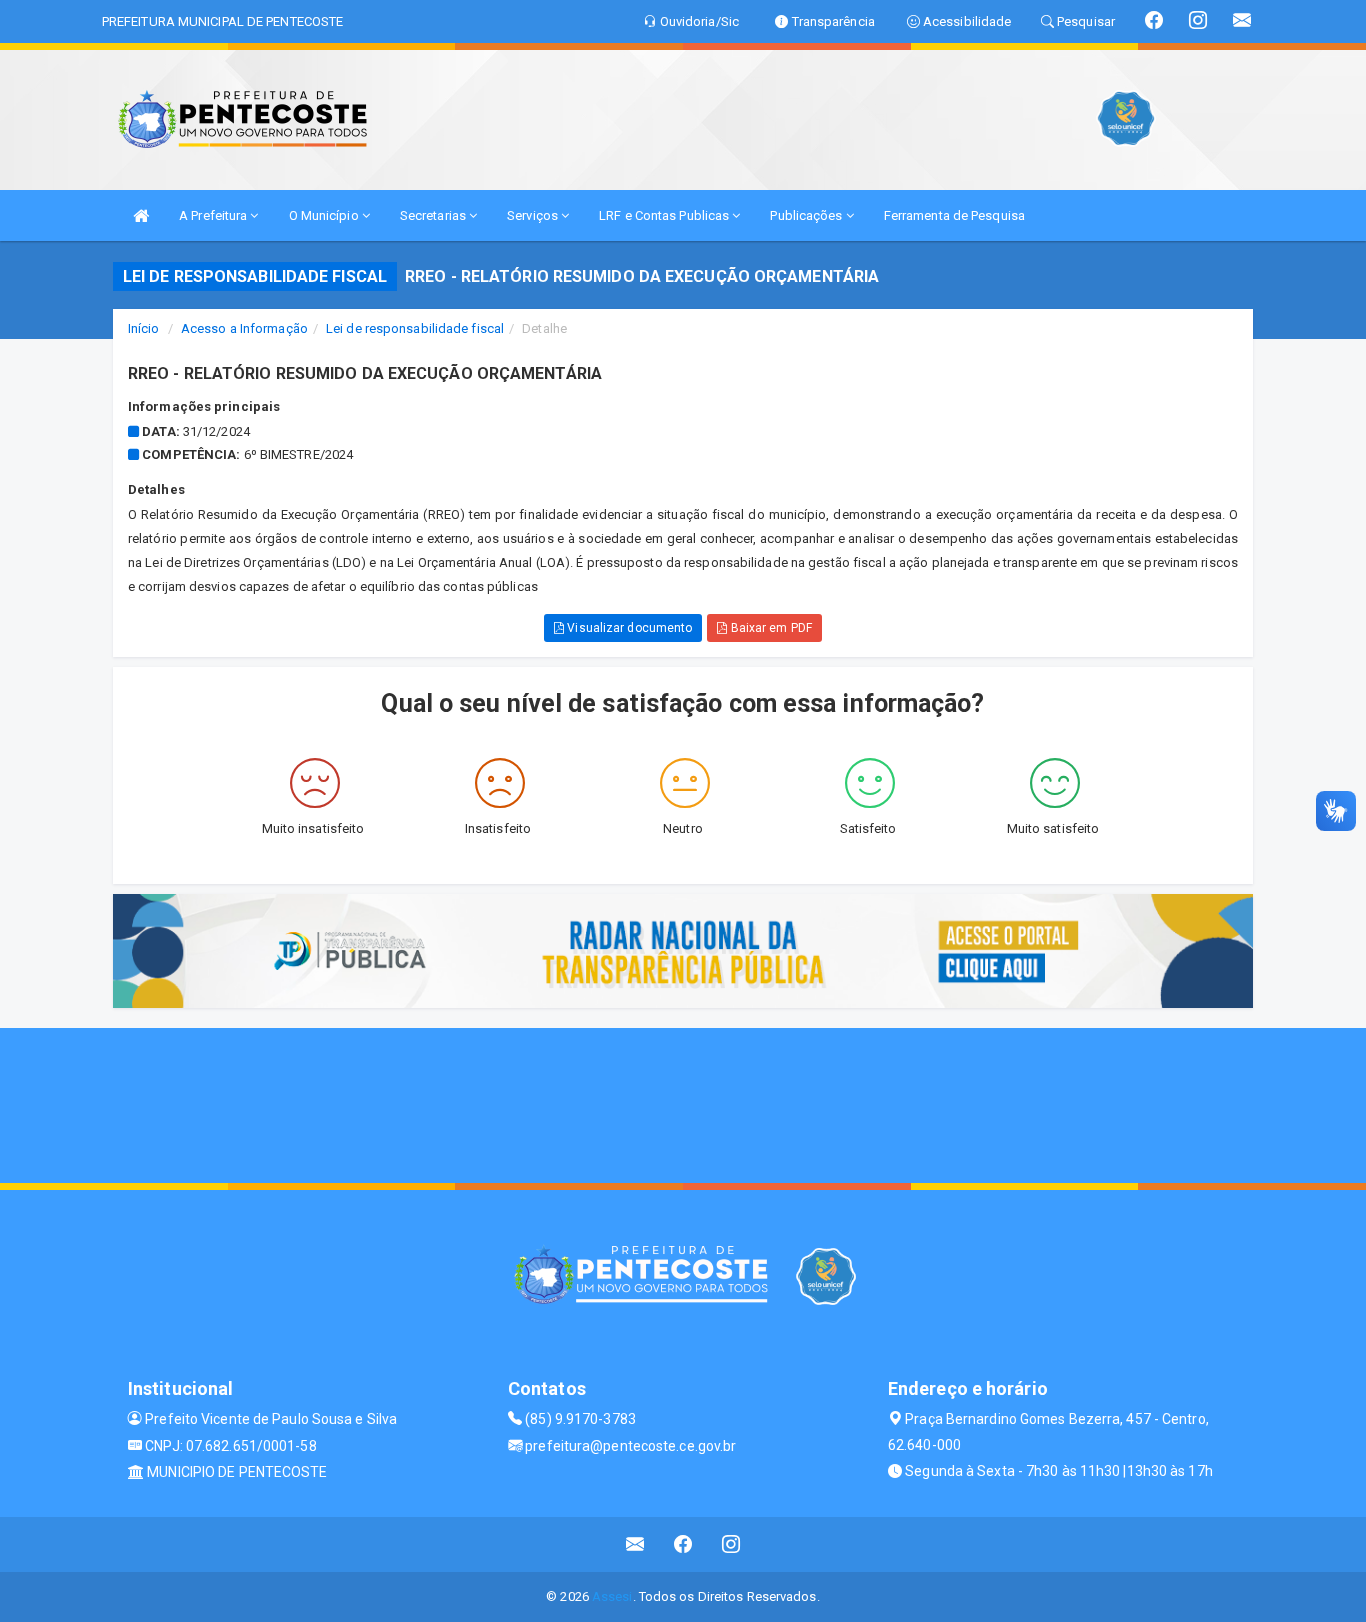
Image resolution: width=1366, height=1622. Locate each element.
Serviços (534, 215)
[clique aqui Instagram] (731, 1544)
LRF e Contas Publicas (665, 215)
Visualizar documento (628, 628)
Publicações (807, 215)
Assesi (612, 1596)
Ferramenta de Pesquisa (954, 215)
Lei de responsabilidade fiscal (415, 328)
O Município (325, 215)
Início (144, 328)
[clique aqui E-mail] (635, 1544)
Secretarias (434, 215)
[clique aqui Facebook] (683, 1544)
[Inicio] (141, 215)
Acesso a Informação (244, 328)
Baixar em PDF (769, 628)
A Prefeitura (214, 215)
